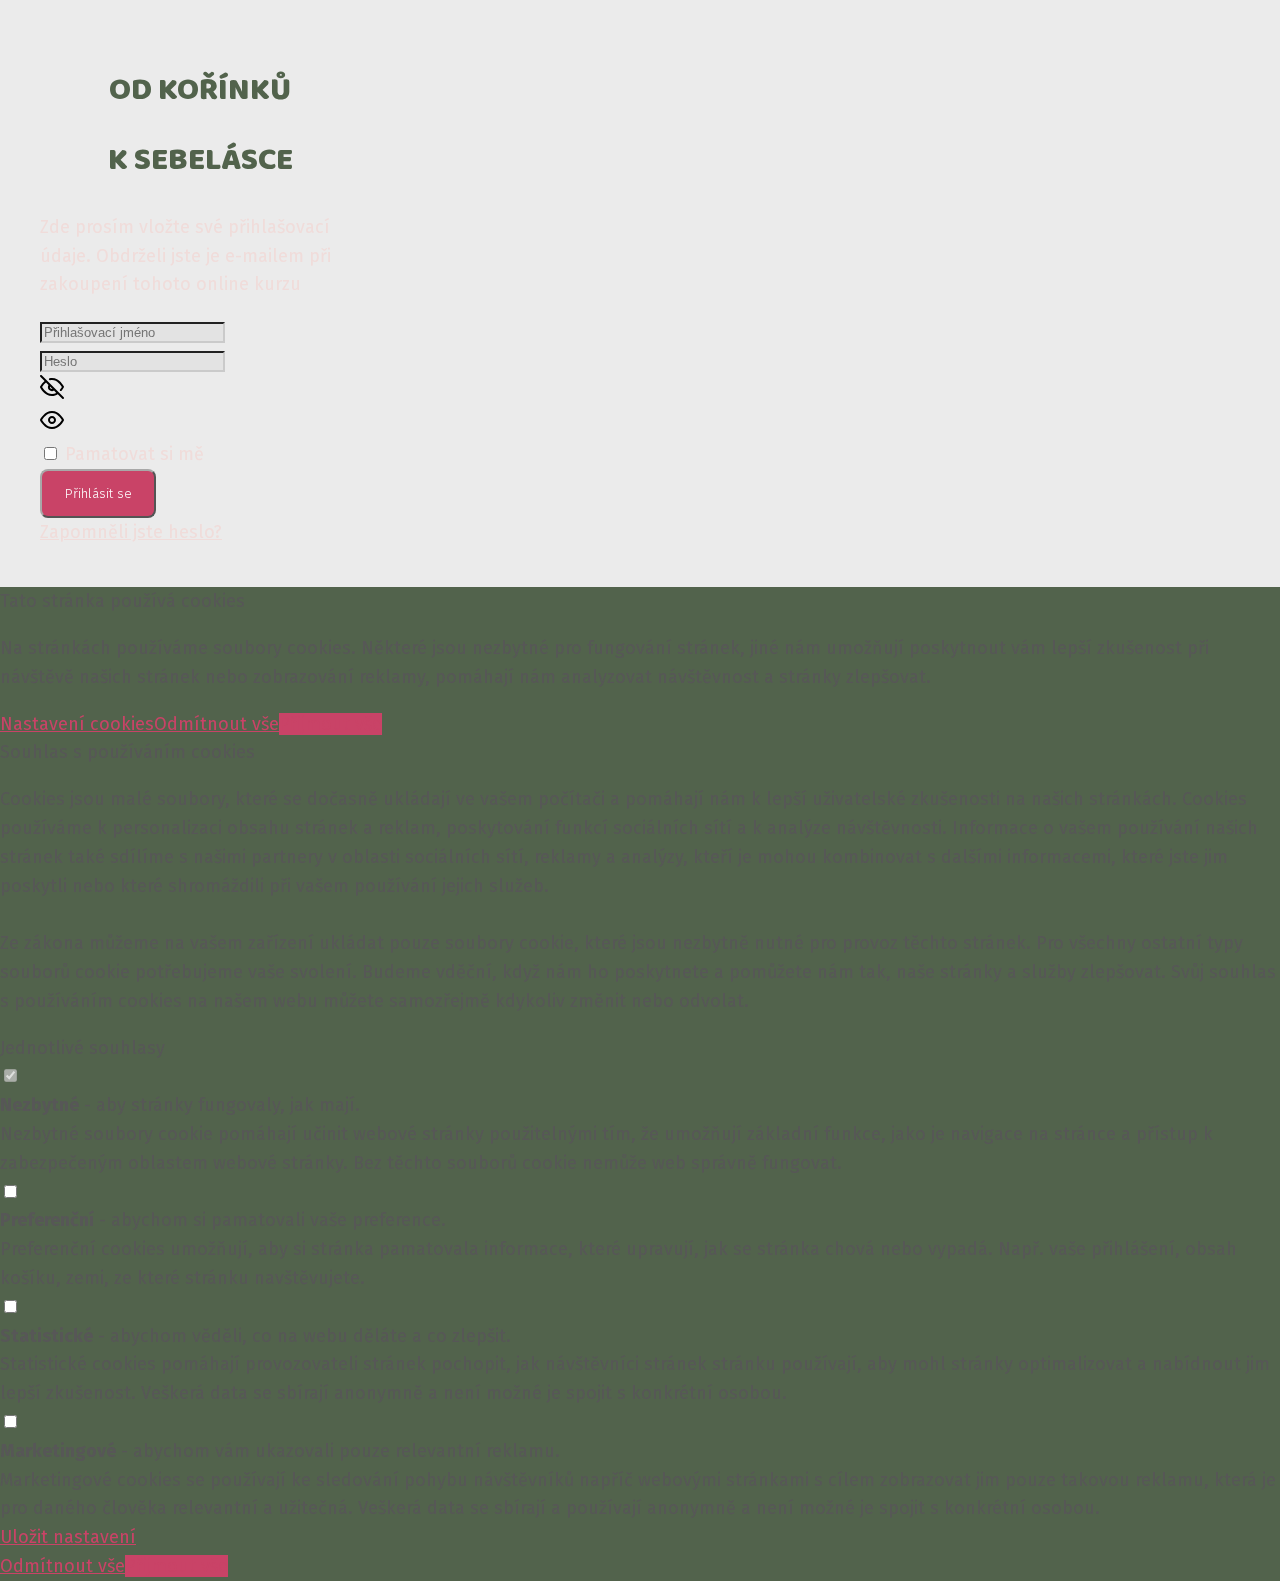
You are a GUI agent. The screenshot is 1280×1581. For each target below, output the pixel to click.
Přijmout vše (330, 724)
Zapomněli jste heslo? (131, 532)
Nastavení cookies (77, 724)
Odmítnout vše (216, 724)
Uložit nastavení (68, 1537)
